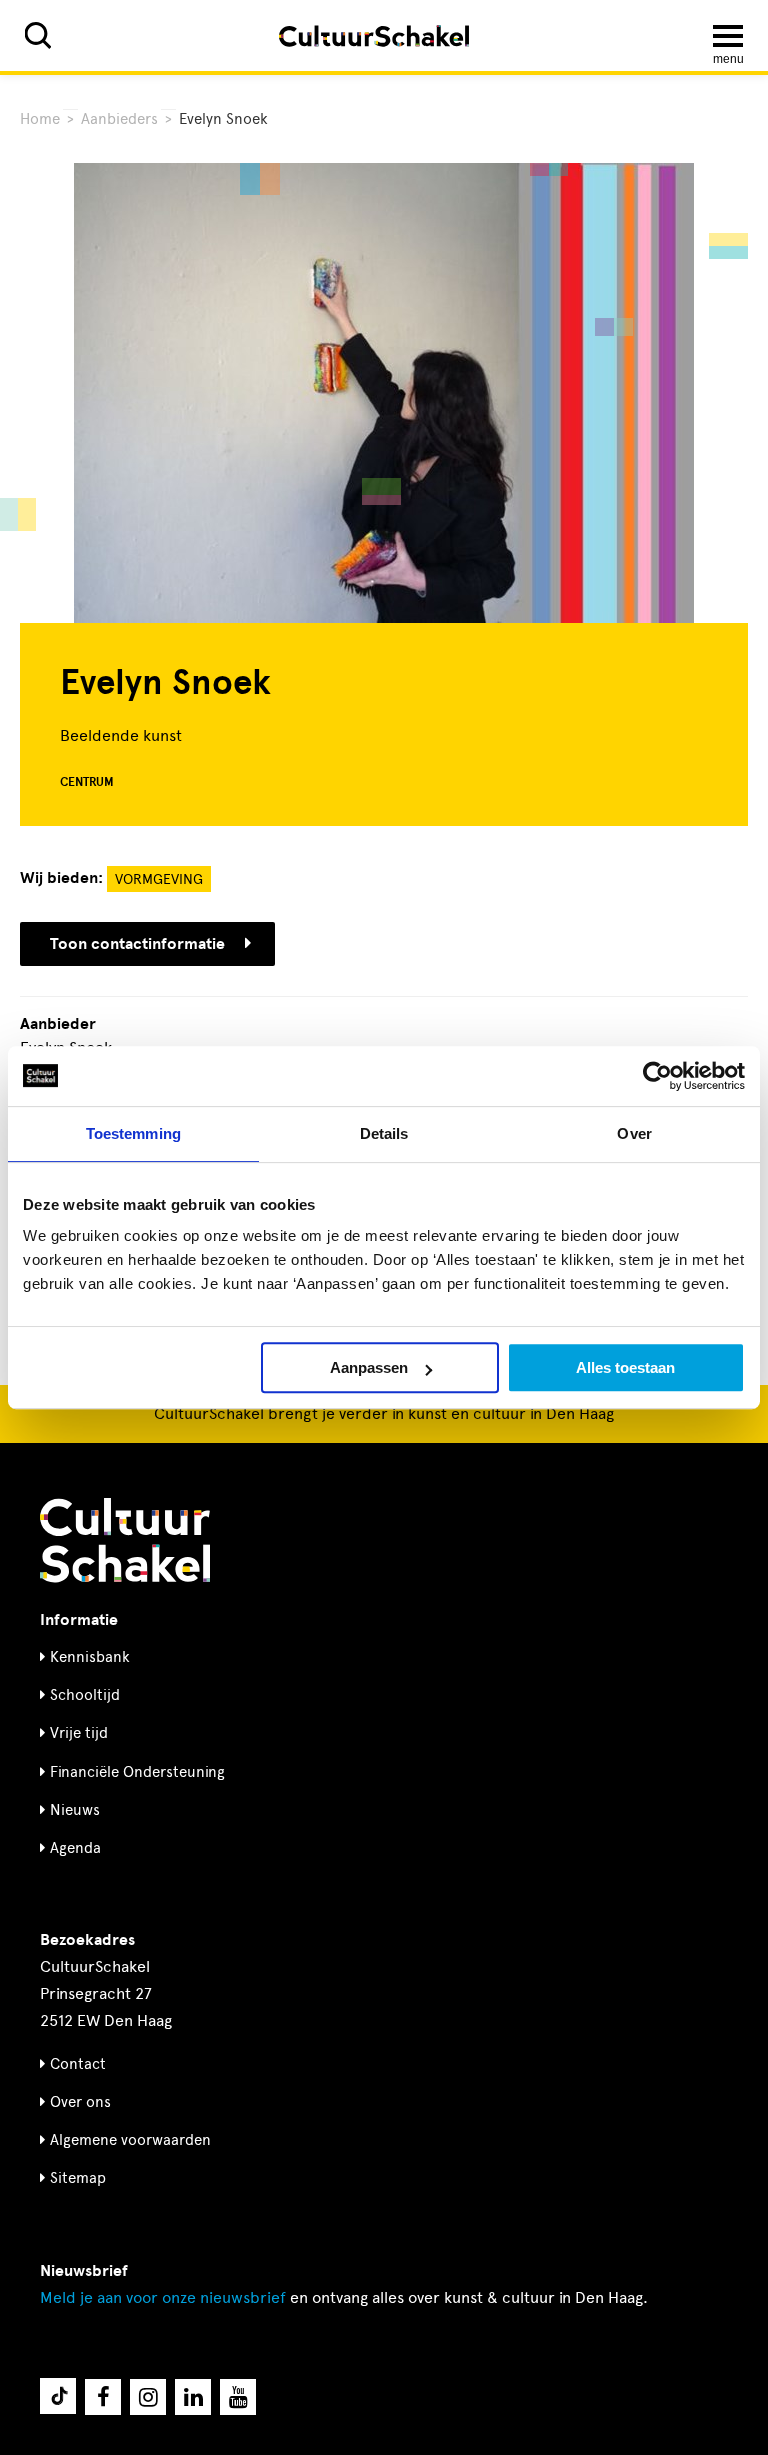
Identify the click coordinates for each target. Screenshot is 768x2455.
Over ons (80, 2102)
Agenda (75, 1848)
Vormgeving (159, 879)
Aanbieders (119, 119)
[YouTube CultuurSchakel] (238, 2397)
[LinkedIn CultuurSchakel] (193, 2397)
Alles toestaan (625, 1367)
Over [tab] (634, 1133)
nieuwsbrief (163, 2297)
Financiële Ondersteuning (137, 1772)
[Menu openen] (728, 36)
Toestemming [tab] (133, 1133)
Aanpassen (369, 1367)
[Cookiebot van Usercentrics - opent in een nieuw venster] (657, 1076)
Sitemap (78, 2178)
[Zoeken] (38, 35)
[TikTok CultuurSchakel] (58, 2396)
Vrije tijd (79, 1733)
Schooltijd (85, 1695)
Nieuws (75, 1810)
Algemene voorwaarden (130, 2140)
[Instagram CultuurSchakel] (148, 2397)
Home (40, 119)
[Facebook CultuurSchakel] (103, 2397)
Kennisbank (90, 1657)
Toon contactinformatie (137, 944)
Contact (78, 2064)
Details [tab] (384, 1133)
